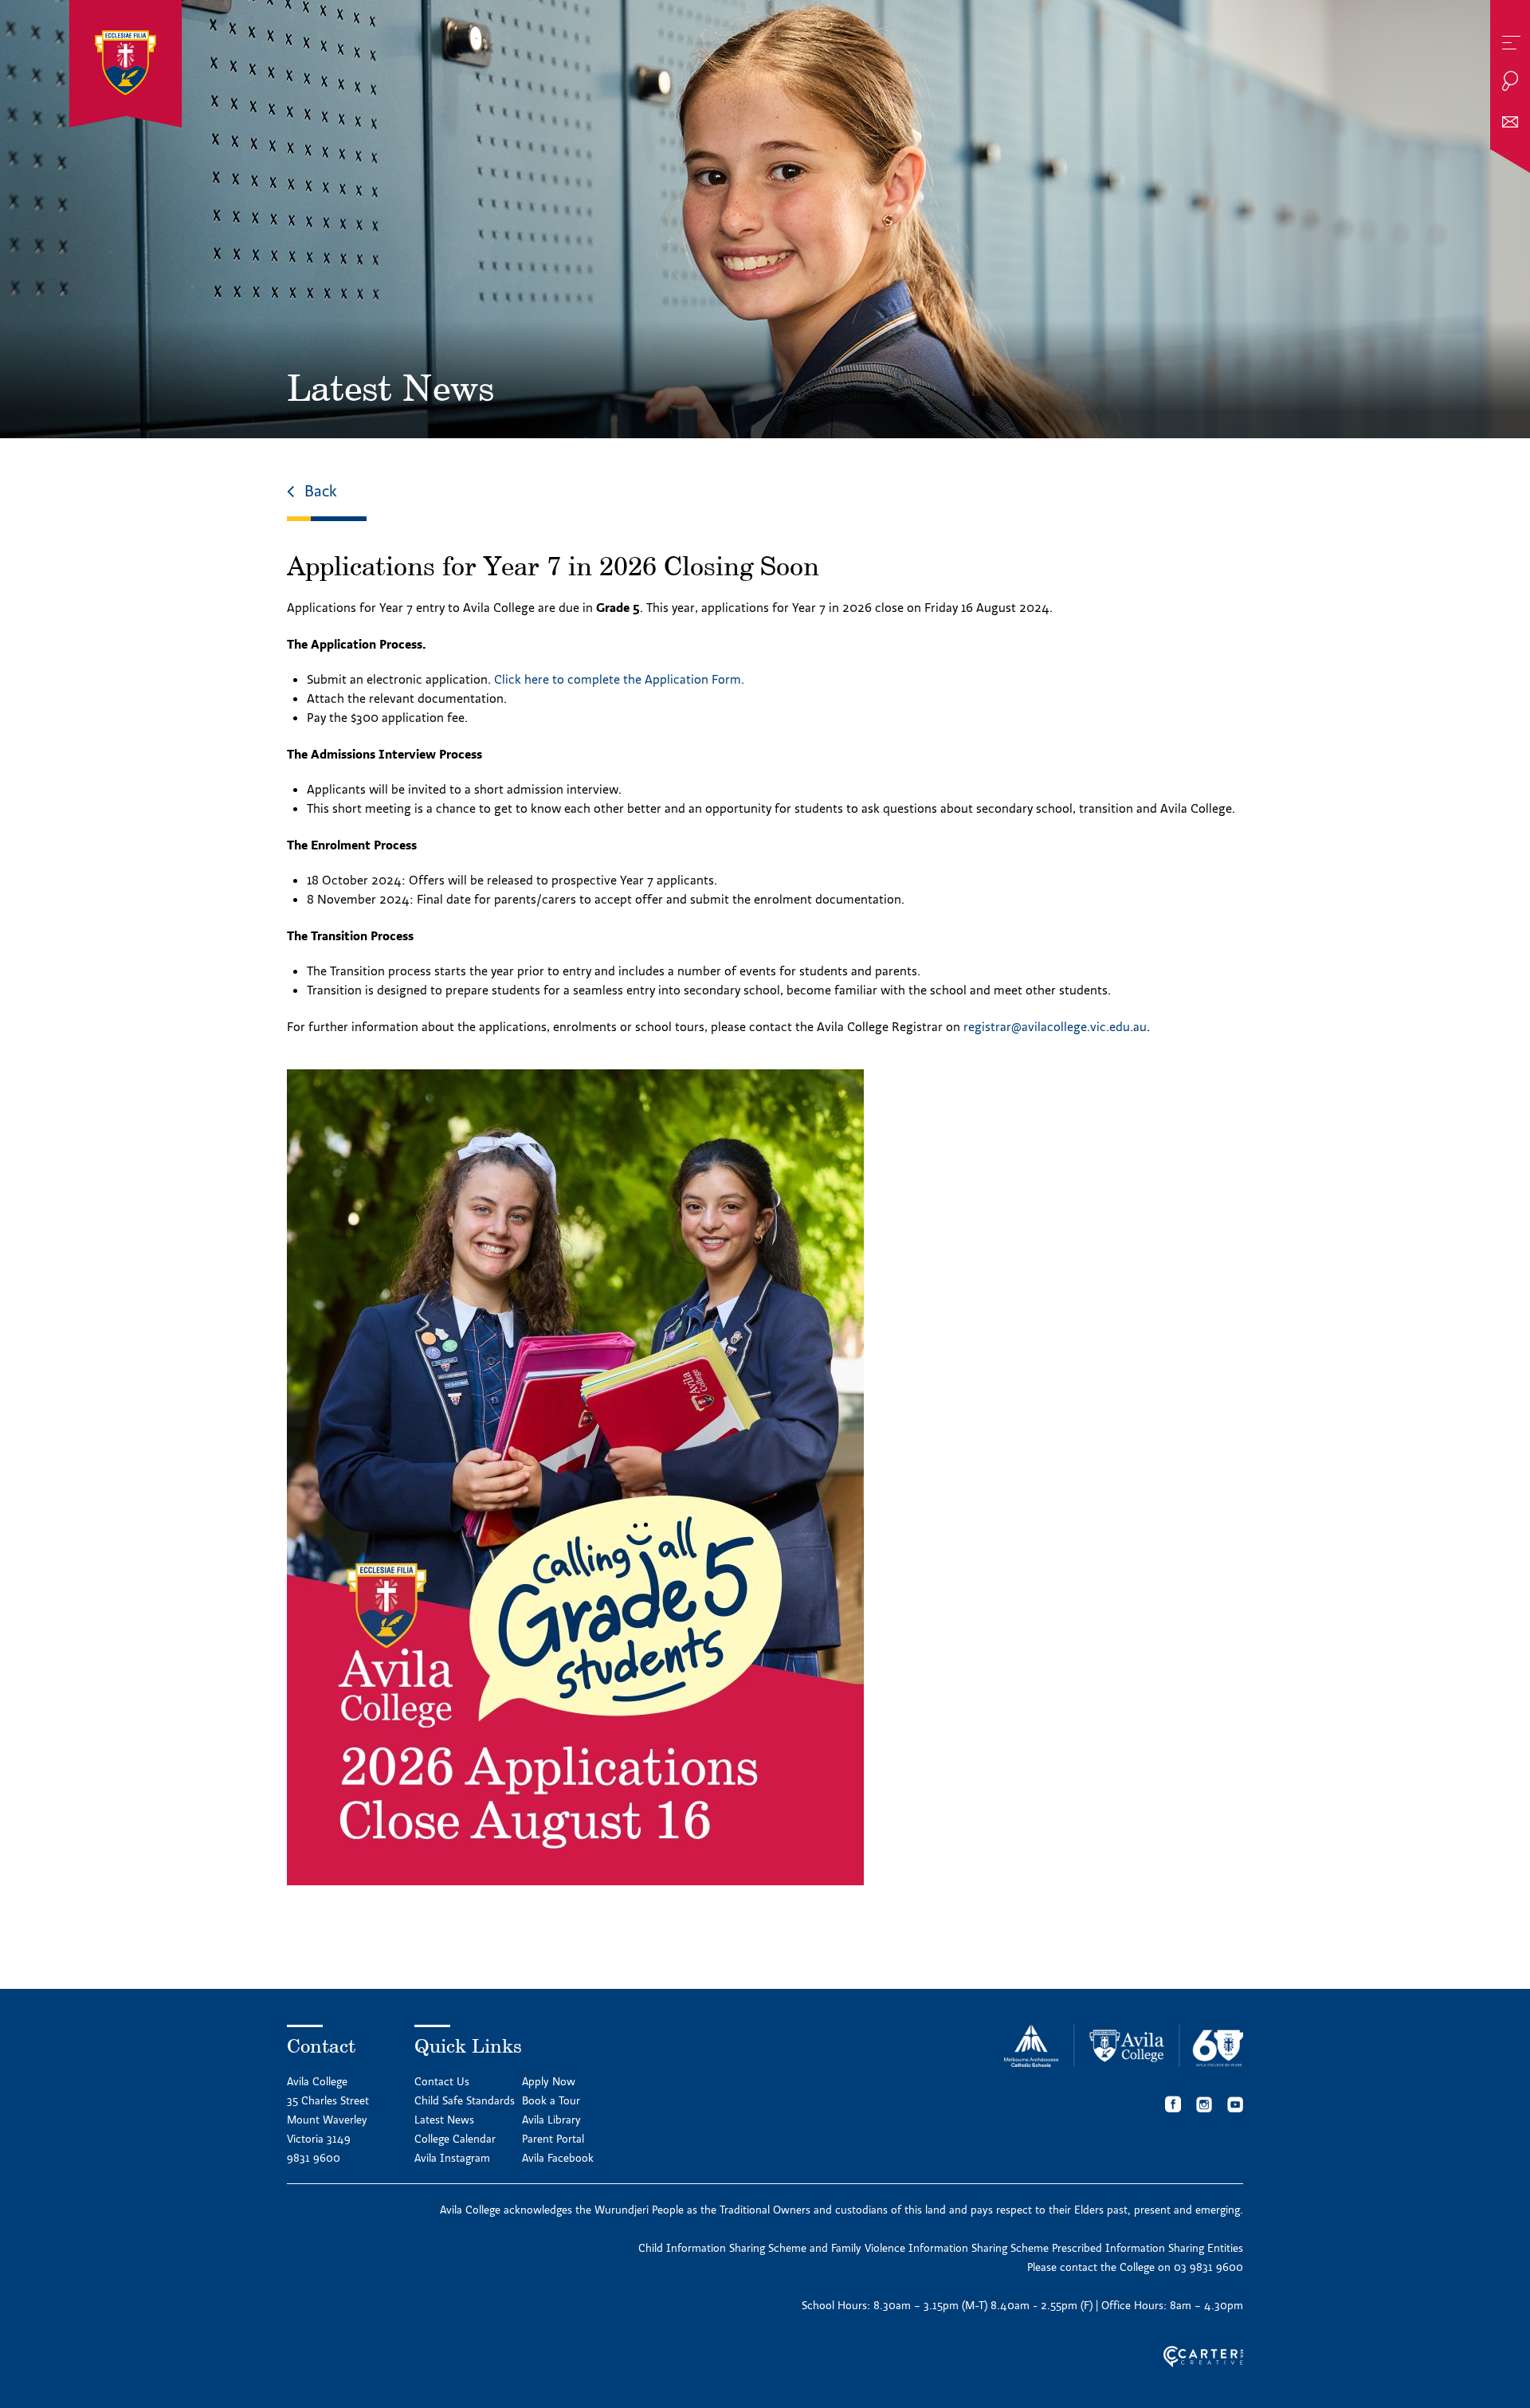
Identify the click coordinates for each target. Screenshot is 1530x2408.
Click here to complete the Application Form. (619, 679)
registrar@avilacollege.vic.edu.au (1055, 1026)
